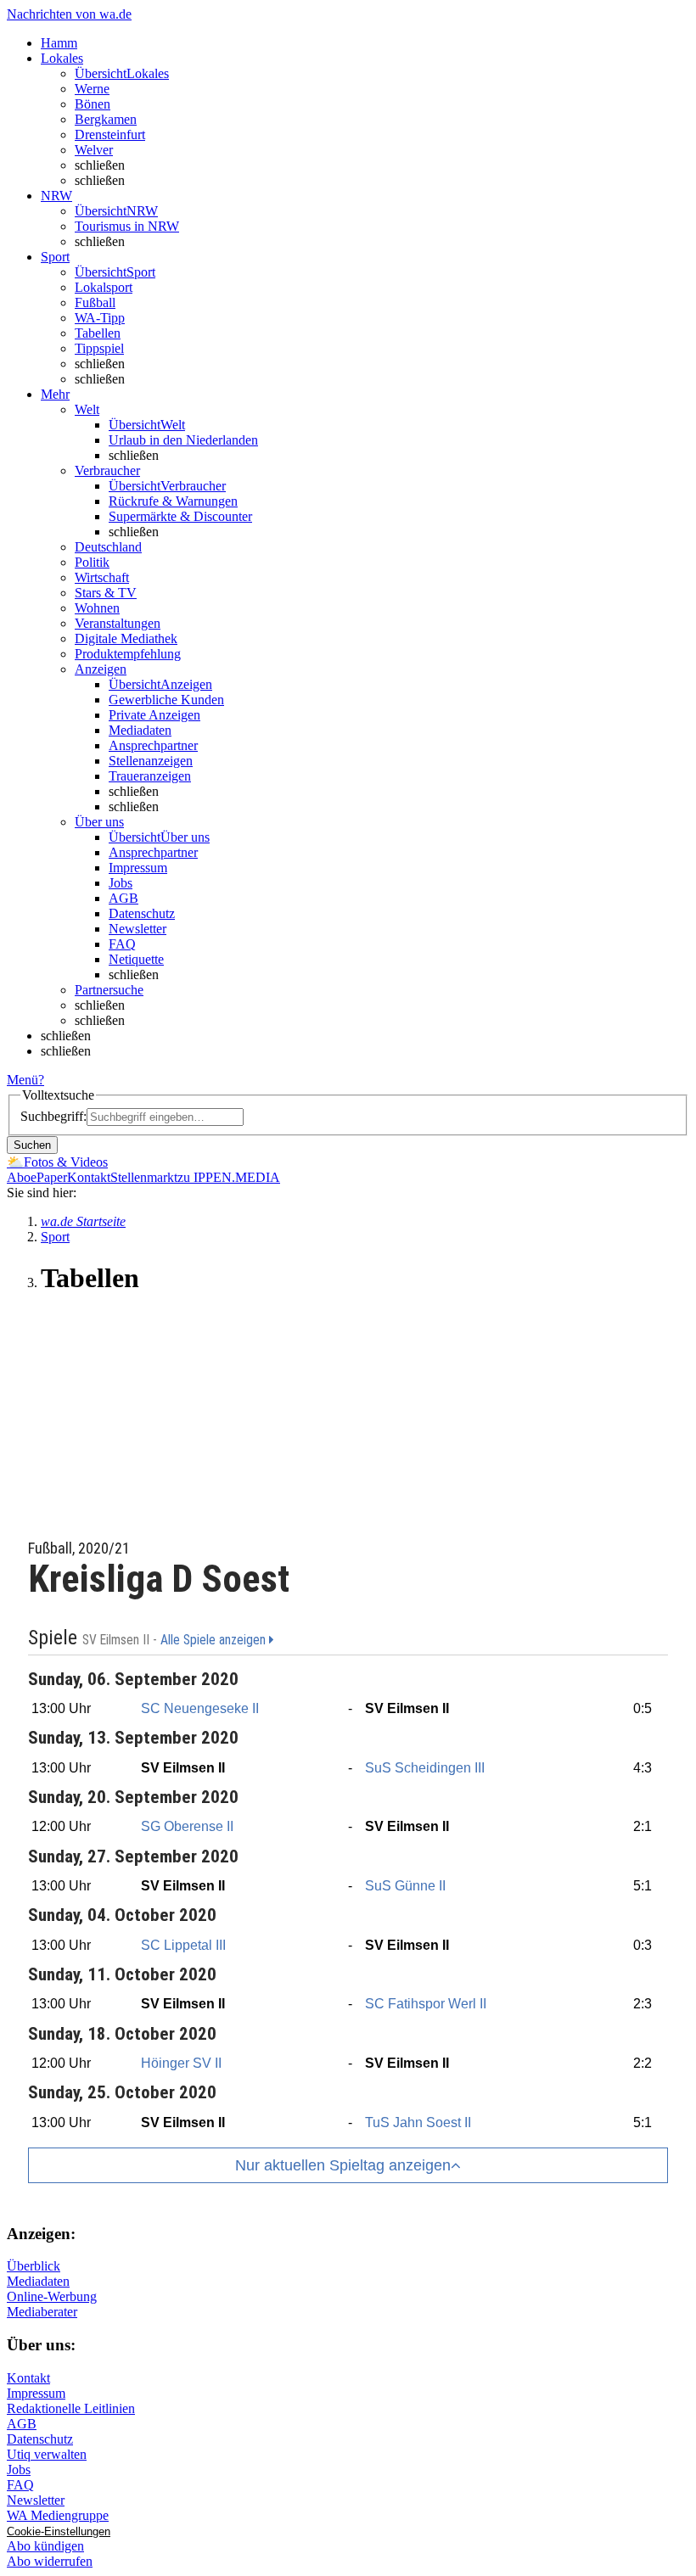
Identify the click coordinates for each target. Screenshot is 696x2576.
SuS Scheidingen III (425, 1768)
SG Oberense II (187, 1826)
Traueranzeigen (150, 776)
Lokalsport (104, 287)
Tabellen (98, 333)
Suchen (32, 1145)
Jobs (121, 883)
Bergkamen (106, 119)
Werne (92, 89)
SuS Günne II (405, 1886)
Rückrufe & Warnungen (173, 501)
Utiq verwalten (47, 2454)
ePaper (49, 1177)
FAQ (122, 944)
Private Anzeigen (154, 715)
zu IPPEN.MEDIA (229, 1177)
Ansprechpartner (153, 745)
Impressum (138, 868)
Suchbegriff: (53, 1116)
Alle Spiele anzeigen (215, 1640)
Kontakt (89, 1177)
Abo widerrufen (50, 2561)
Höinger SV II (181, 2063)
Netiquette (136, 959)
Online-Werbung (52, 2296)
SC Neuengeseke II (200, 1708)
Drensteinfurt (110, 134)
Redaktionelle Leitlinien (71, 2408)
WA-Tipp (100, 318)
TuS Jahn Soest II (418, 2122)
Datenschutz (142, 913)
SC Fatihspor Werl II (426, 2004)
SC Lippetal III (183, 1945)
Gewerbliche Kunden (166, 700)
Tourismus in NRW (127, 226)
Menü (22, 1080)
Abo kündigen (45, 2546)
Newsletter (138, 929)
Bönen (93, 104)
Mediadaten (140, 730)
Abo (19, 1177)
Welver (94, 150)
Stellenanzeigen (151, 761)
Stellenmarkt (144, 1177)
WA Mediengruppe (58, 2515)
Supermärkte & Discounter (180, 516)
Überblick (34, 2266)
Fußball (95, 302)
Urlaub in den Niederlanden (183, 440)
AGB (123, 898)
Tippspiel (99, 348)
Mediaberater (42, 2312)
